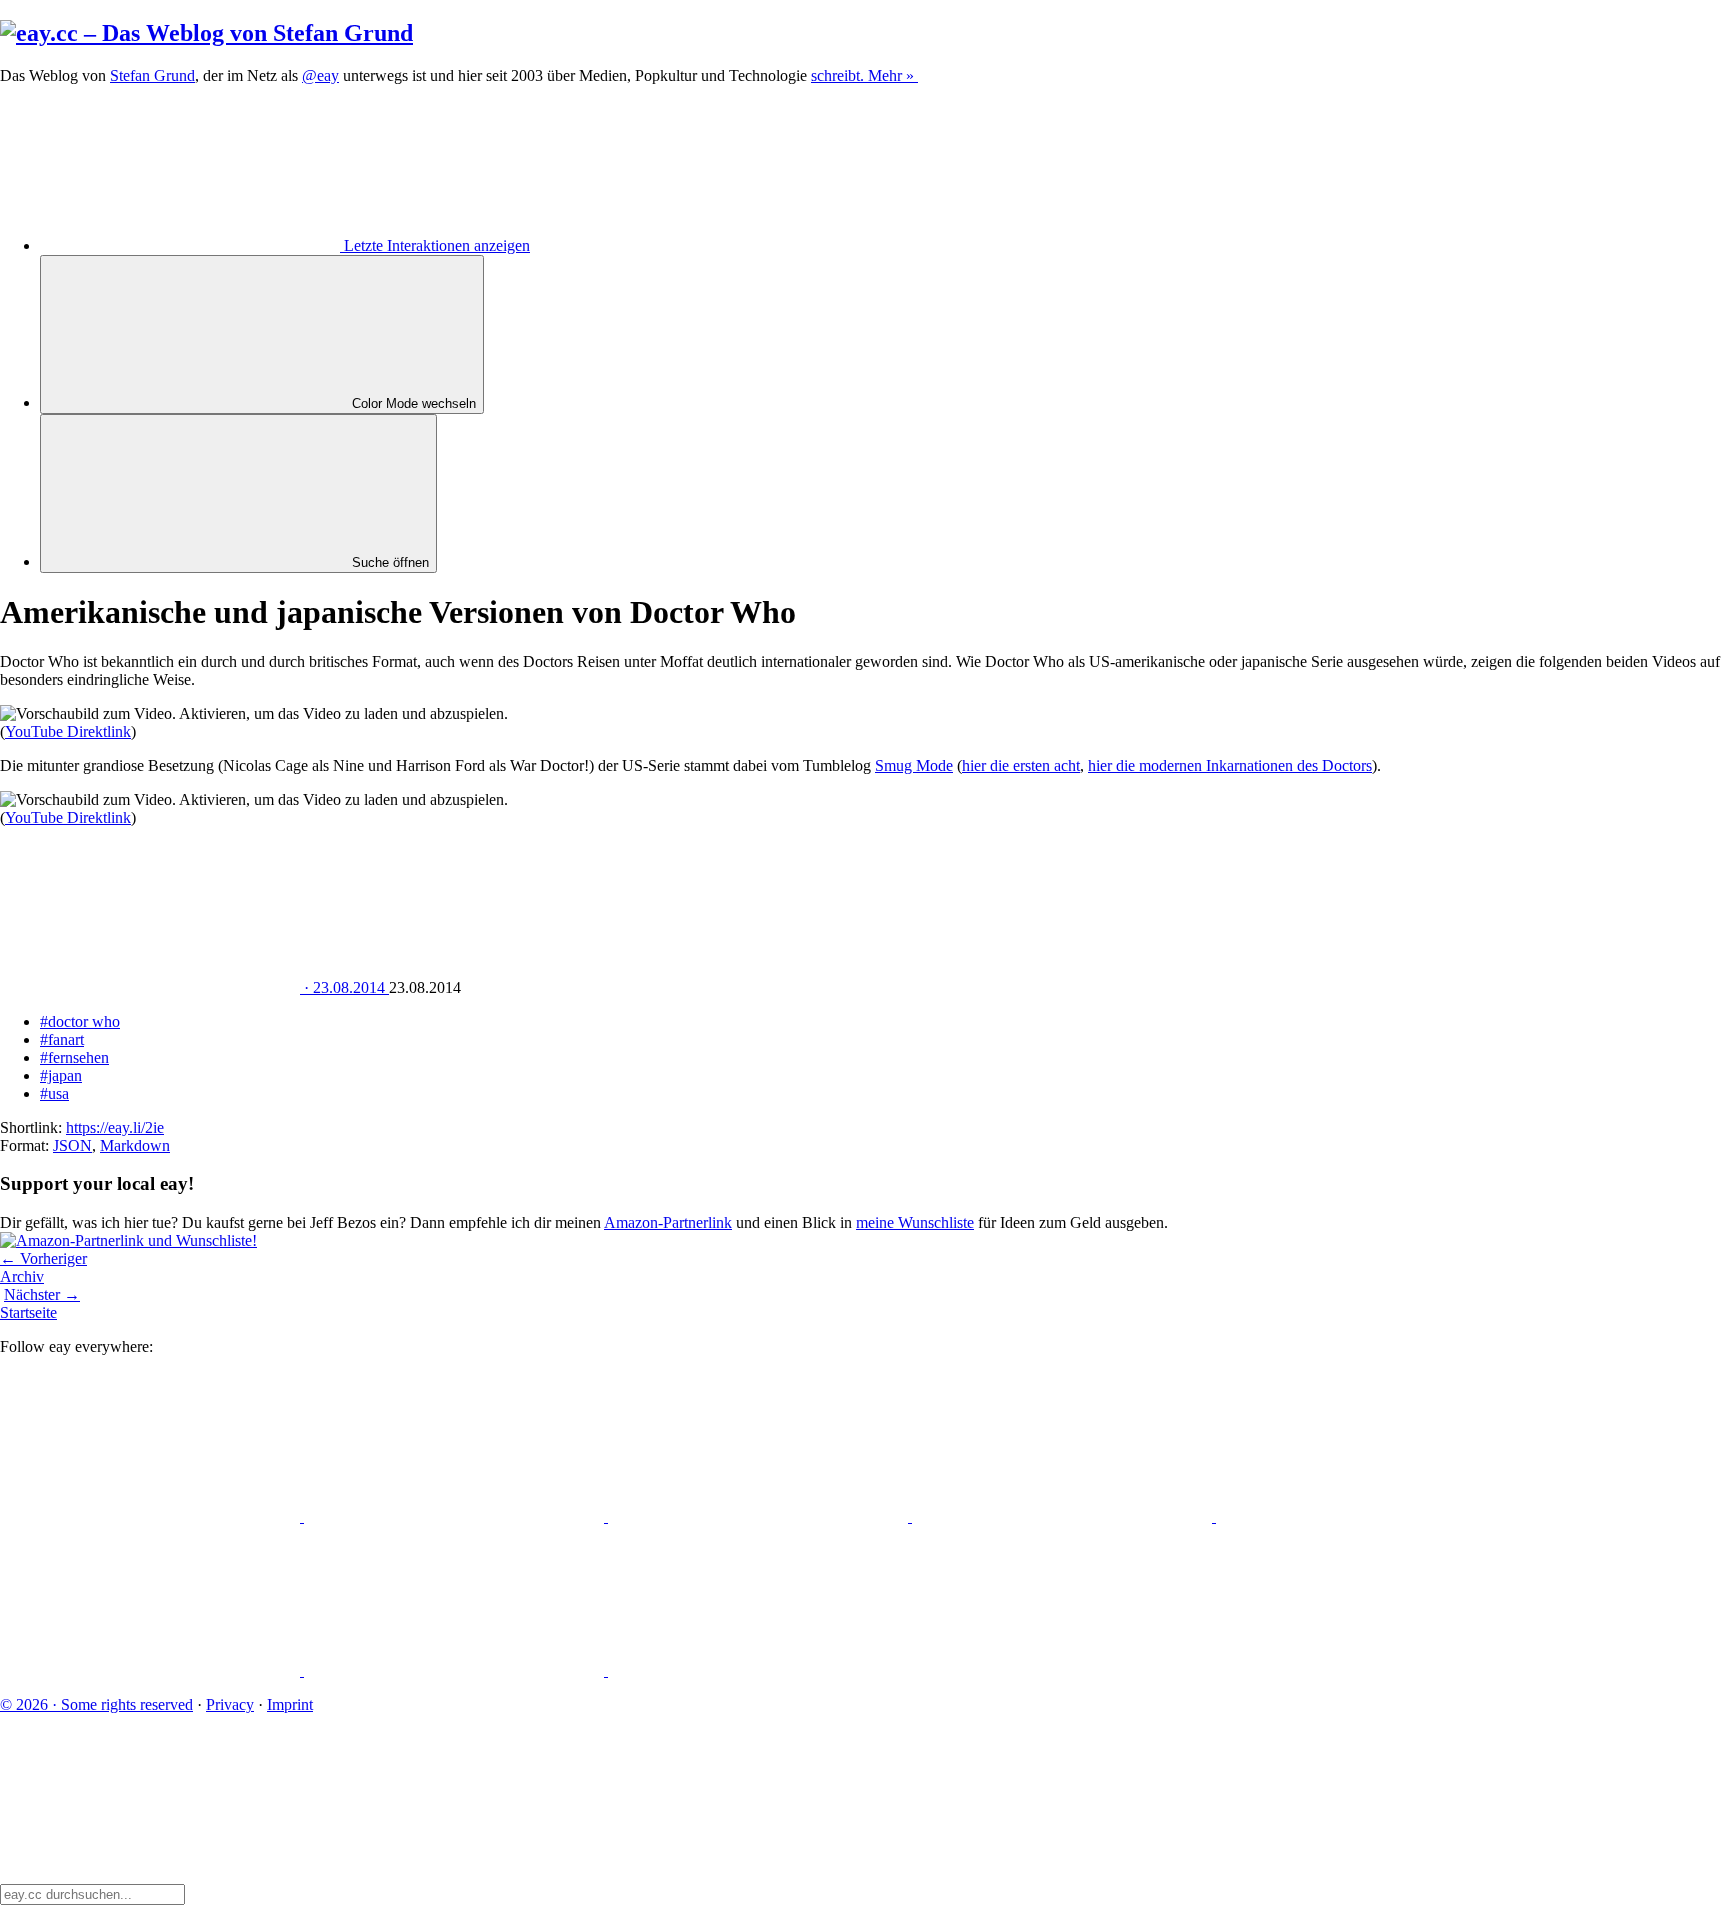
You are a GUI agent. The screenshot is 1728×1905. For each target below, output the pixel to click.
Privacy (230, 1704)
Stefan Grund (152, 75)
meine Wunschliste (915, 1222)
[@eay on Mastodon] (152, 1516)
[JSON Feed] (456, 1670)
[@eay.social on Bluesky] (456, 1516)
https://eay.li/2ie (115, 1127)
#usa (54, 1093)
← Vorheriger (43, 1258)
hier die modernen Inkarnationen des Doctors (1230, 765)
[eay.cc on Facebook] (152, 1670)
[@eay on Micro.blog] (760, 1516)
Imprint (290, 1704)
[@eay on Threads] (1064, 1516)
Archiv (22, 1276)
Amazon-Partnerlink (668, 1222)
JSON (72, 1145)
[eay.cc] (206, 33)
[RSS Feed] (758, 1670)
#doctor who (80, 1021)
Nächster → (42, 1294)
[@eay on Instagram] (1366, 1516)
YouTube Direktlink (68, 731)
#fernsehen (74, 1057)
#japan (61, 1075)
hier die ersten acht (1021, 765)
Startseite (28, 1312)
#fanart (62, 1039)
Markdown (135, 1145)
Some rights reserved (96, 1704)
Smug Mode (914, 765)
